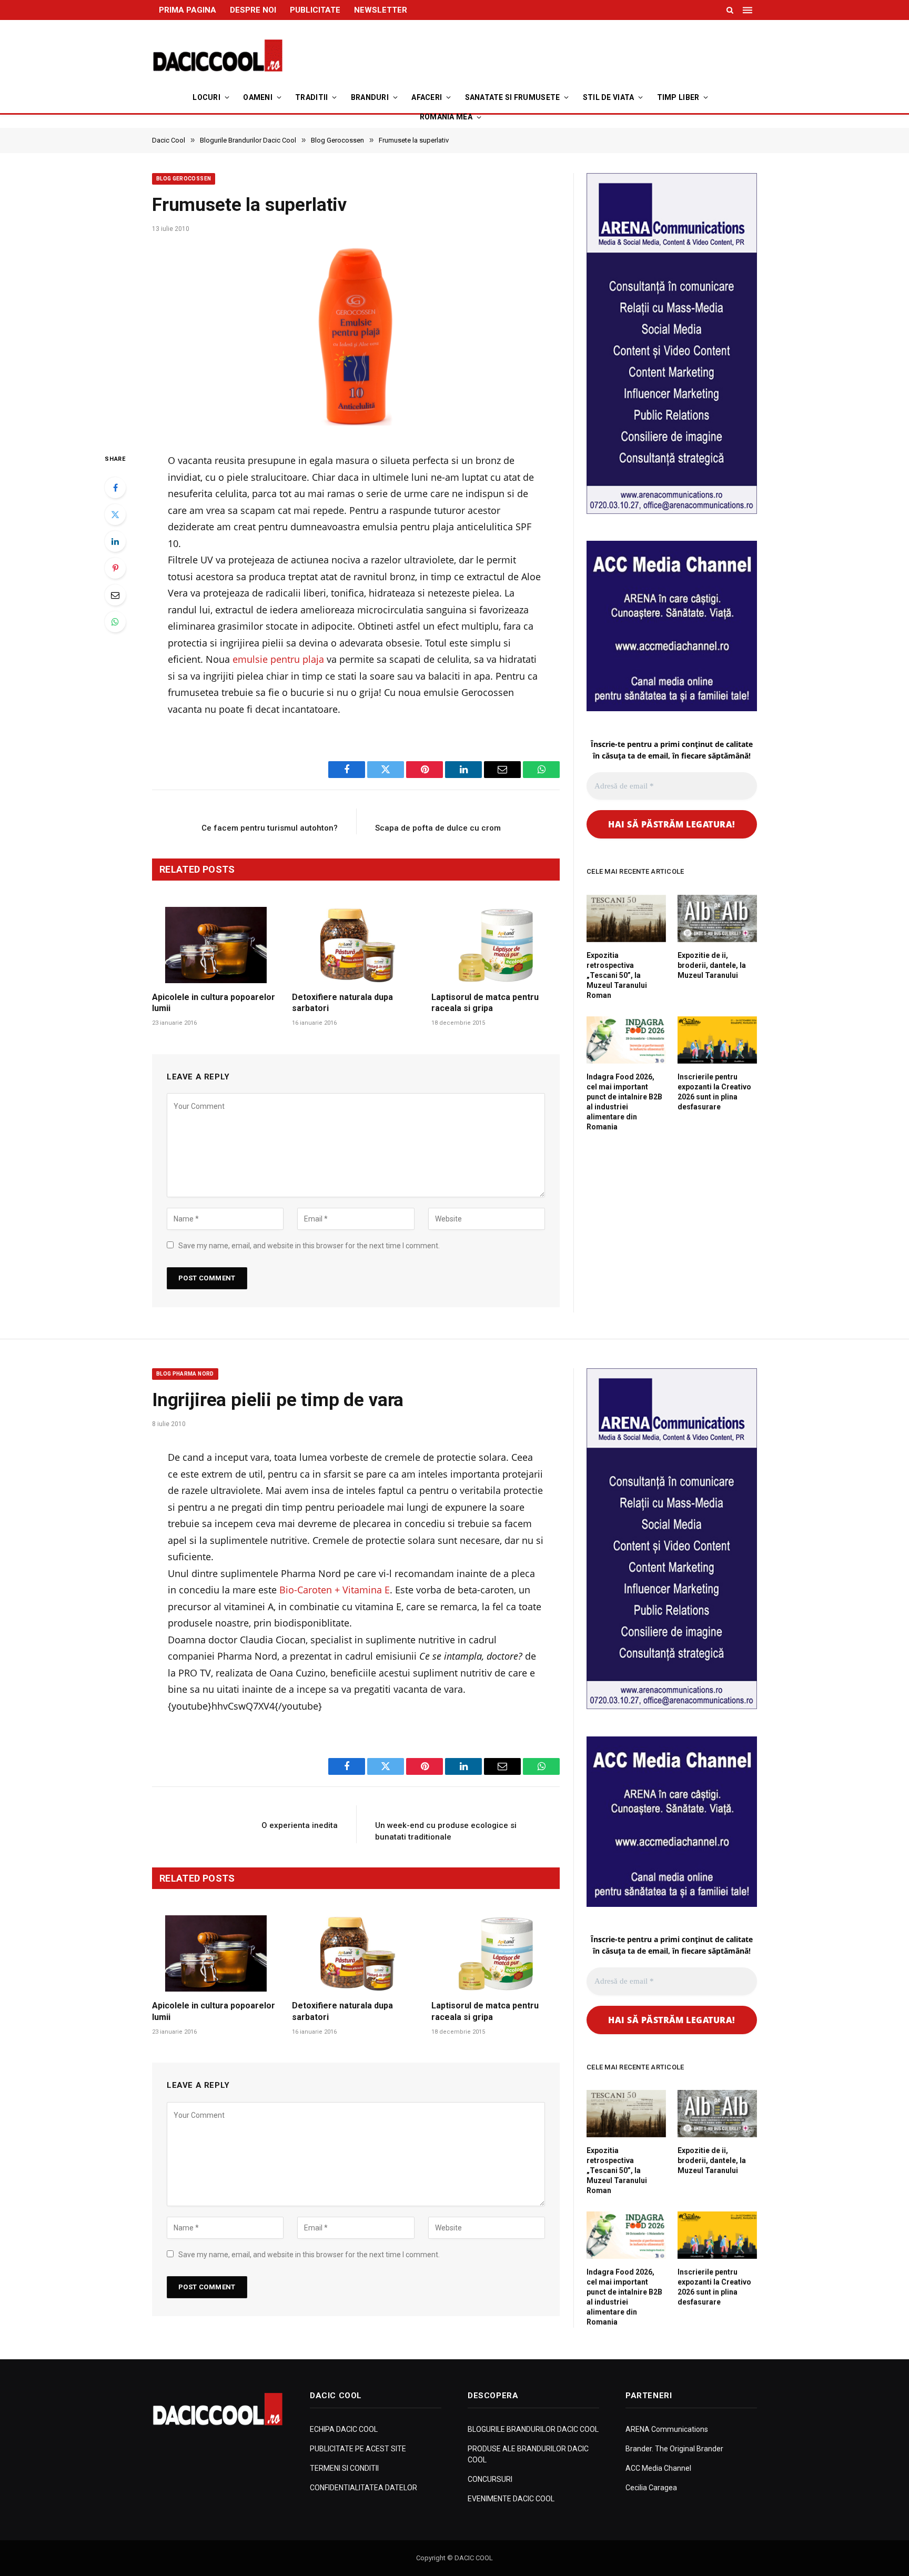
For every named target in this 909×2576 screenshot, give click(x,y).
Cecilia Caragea (651, 2488)
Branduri (370, 97)
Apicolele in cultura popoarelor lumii (214, 1003)
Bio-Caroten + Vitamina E (335, 1590)
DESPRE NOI (253, 10)
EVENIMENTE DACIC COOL (511, 2499)
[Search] (730, 10)
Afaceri (427, 97)
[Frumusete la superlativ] (356, 339)
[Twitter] (115, 514)
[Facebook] (115, 488)
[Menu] (749, 10)
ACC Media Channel (658, 2468)
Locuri (206, 97)
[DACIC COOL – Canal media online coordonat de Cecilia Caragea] (218, 56)
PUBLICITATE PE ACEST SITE (358, 2449)
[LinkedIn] (115, 541)
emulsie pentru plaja (278, 659)
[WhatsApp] (115, 622)
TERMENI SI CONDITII (344, 2468)
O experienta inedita (300, 1825)
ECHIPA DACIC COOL (344, 2429)
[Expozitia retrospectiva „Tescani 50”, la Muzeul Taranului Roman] (626, 918)
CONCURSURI (490, 2479)
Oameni (258, 97)
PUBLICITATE (315, 10)
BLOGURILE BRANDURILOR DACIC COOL (533, 2429)
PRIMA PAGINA (188, 10)
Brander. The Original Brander (674, 2449)
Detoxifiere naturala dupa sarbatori (342, 1003)
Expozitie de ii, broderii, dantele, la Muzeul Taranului (712, 965)
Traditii (311, 97)
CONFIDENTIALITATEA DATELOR (363, 2488)
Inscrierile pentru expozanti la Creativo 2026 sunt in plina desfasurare (714, 1092)
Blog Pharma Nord (185, 1374)
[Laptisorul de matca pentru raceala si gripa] (496, 945)
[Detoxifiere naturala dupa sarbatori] (356, 945)
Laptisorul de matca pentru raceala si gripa (485, 1003)
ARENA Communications (667, 2429)
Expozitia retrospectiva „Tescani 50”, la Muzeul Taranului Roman (617, 975)
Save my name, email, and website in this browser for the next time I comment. (309, 1246)
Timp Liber (678, 97)
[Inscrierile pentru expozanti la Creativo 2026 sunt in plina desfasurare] (717, 1040)
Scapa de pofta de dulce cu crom (438, 828)
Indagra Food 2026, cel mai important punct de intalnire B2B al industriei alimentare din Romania (624, 1102)
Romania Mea (446, 117)
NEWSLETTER (381, 10)
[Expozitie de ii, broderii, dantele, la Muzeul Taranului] (717, 918)
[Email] (115, 595)
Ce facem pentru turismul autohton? (270, 828)
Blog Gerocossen (184, 179)
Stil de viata (609, 97)
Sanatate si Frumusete (513, 97)
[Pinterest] (115, 568)
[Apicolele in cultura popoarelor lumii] (216, 945)
